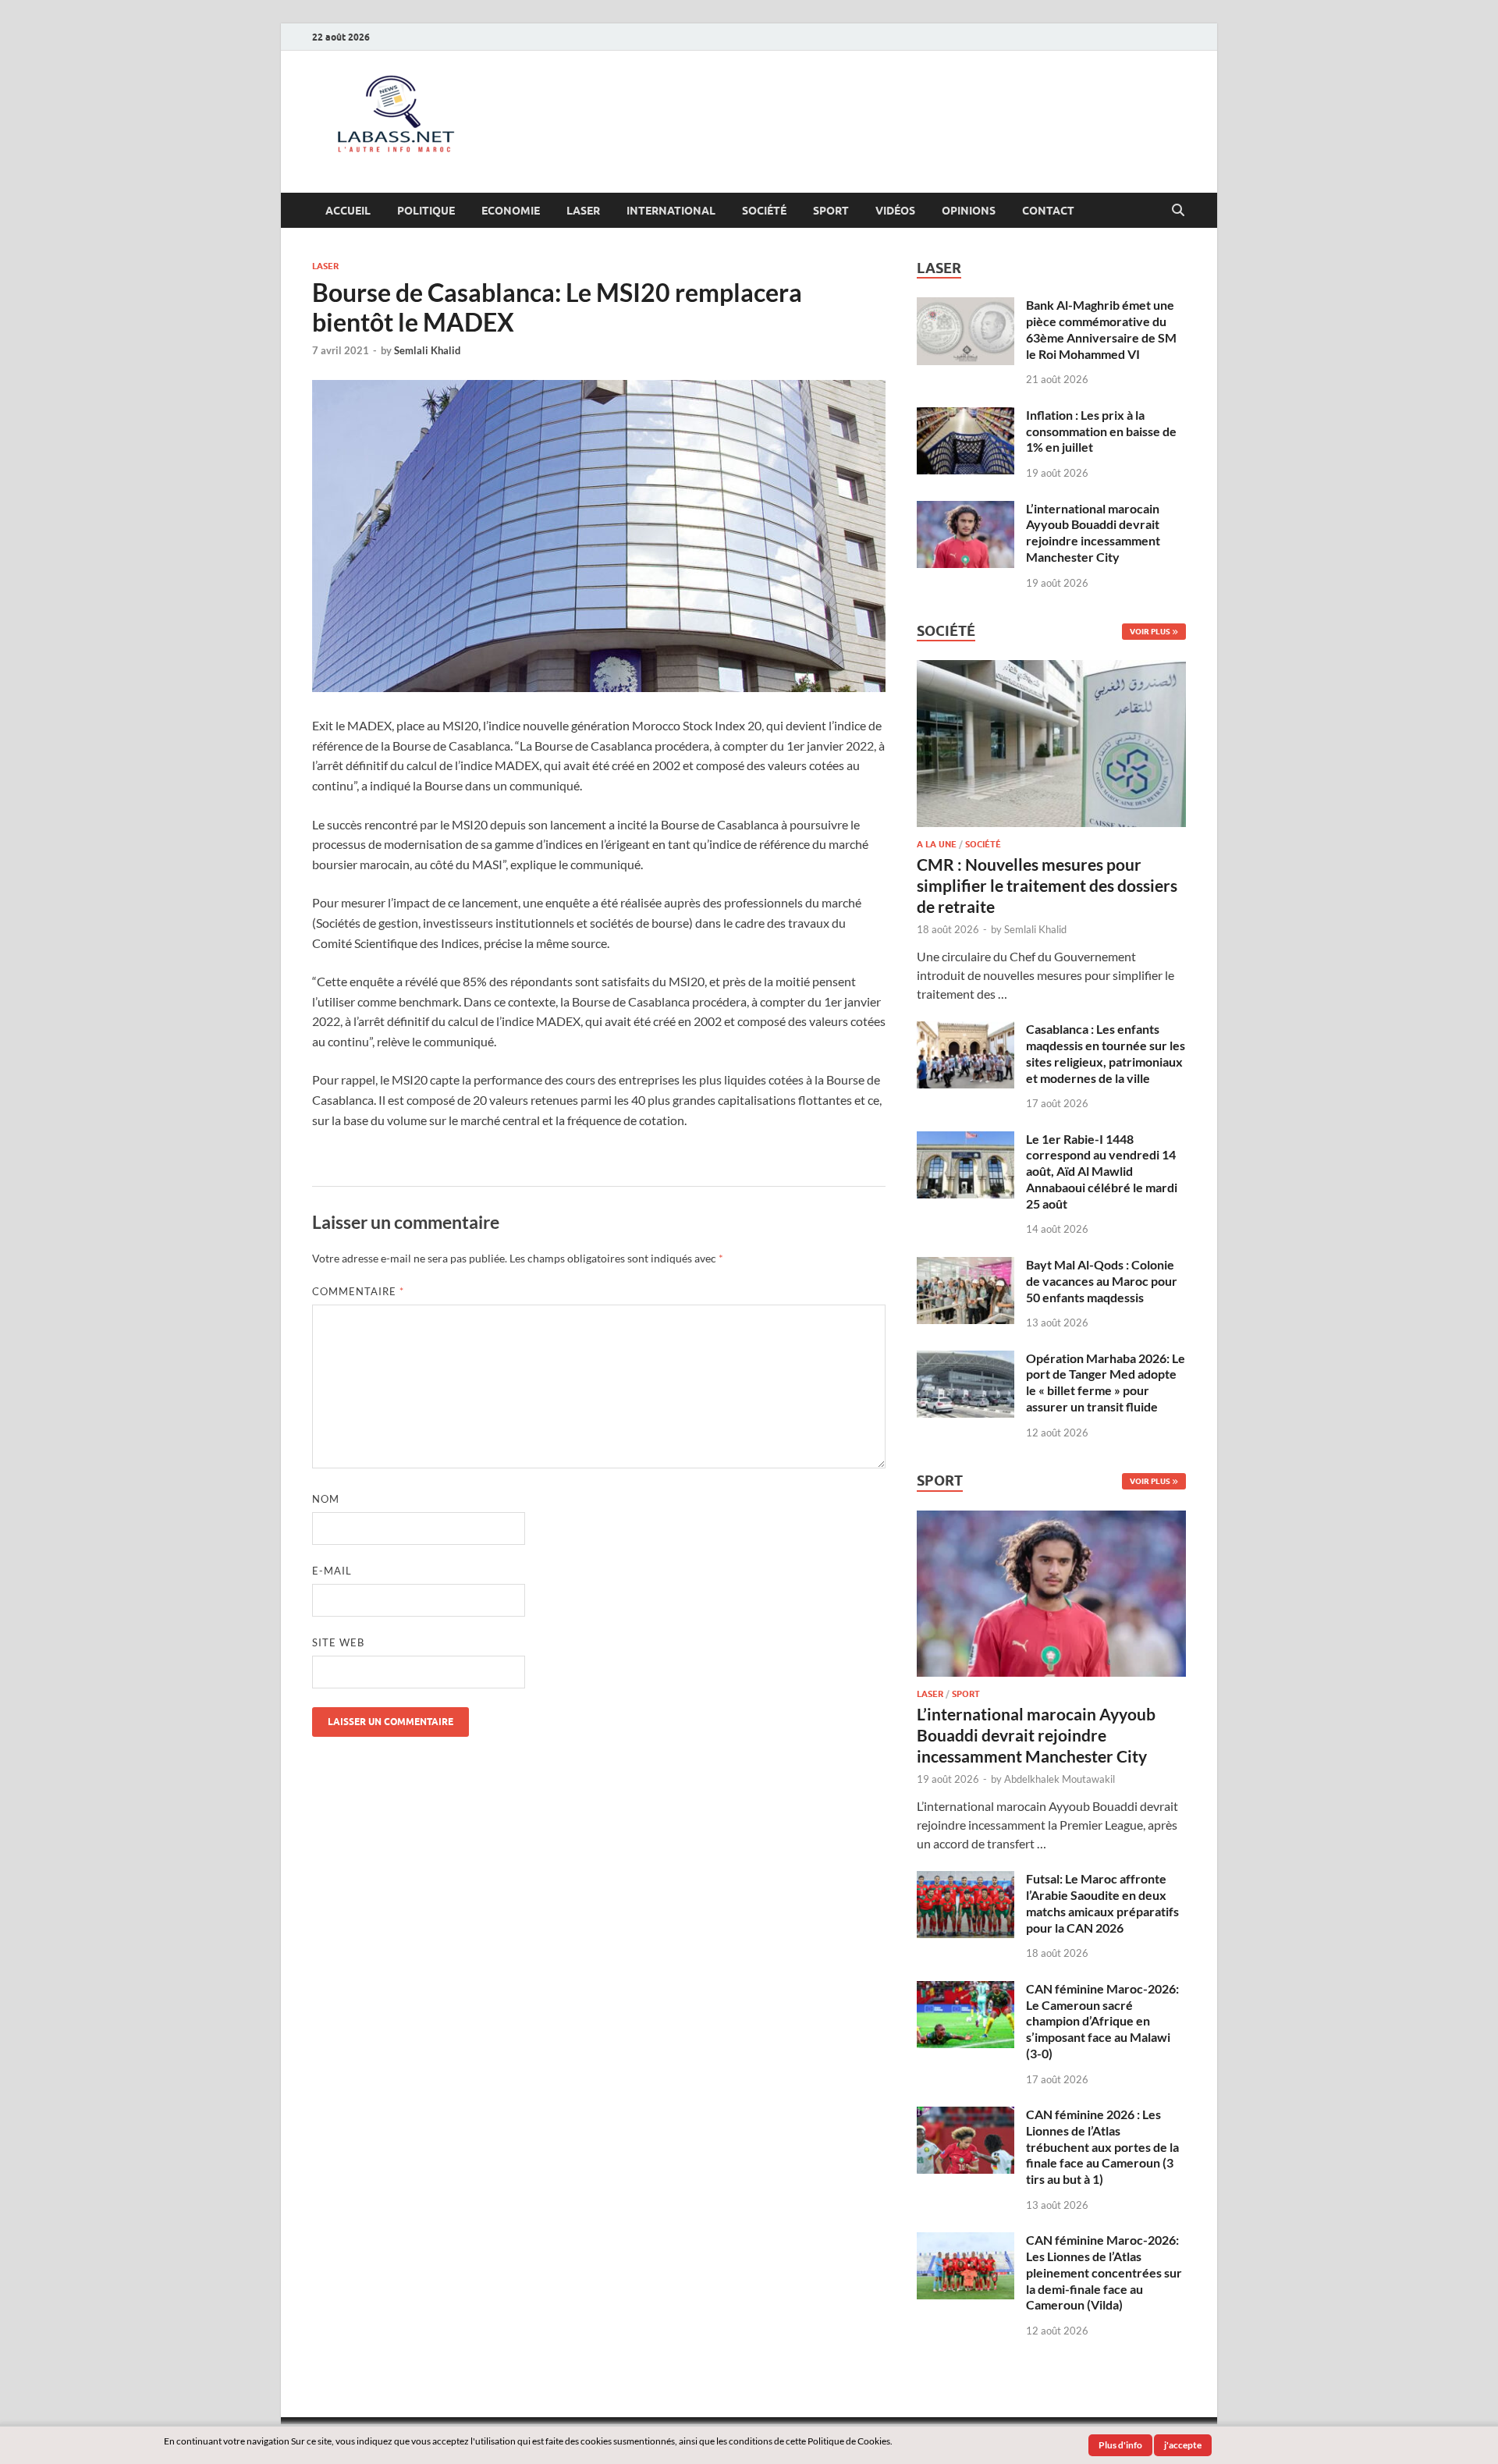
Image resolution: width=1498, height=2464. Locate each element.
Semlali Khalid (427, 350)
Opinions (969, 211)
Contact (1048, 211)
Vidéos (895, 211)
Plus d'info (1120, 2445)
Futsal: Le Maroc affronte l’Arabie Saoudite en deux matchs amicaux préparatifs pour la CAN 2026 (1102, 1903)
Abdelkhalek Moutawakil (1060, 1779)
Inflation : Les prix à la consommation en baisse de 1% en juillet (1101, 431)
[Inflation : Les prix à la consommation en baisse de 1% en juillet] (966, 416)
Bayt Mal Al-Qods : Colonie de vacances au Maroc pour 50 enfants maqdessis (1102, 1281)
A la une (937, 844)
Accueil (348, 211)
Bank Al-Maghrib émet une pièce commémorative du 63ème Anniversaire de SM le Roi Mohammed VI (1101, 329)
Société (764, 211)
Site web (338, 1642)
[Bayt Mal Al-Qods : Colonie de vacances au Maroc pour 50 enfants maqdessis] (966, 1266)
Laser (583, 211)
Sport (831, 211)
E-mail (332, 1571)
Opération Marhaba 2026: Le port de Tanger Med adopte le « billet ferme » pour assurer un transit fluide (1106, 1382)
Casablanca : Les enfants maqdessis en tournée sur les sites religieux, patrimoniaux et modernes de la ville (1106, 1053)
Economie (511, 211)
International (671, 211)
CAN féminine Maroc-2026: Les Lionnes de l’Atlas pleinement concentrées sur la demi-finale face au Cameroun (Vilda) (1104, 2272)
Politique (426, 211)
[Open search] (1178, 211)
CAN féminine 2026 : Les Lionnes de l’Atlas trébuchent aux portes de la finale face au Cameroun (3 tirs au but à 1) (1102, 2146)
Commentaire (358, 1291)
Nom (326, 1499)
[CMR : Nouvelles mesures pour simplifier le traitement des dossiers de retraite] (1051, 669)
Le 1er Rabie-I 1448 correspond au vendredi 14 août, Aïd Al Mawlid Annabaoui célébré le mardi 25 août (1102, 1171)
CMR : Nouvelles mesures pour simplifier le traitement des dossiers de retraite (1047, 886)
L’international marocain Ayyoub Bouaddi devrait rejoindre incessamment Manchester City (1093, 533)
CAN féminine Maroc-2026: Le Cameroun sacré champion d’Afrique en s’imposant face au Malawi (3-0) (1102, 2021)
